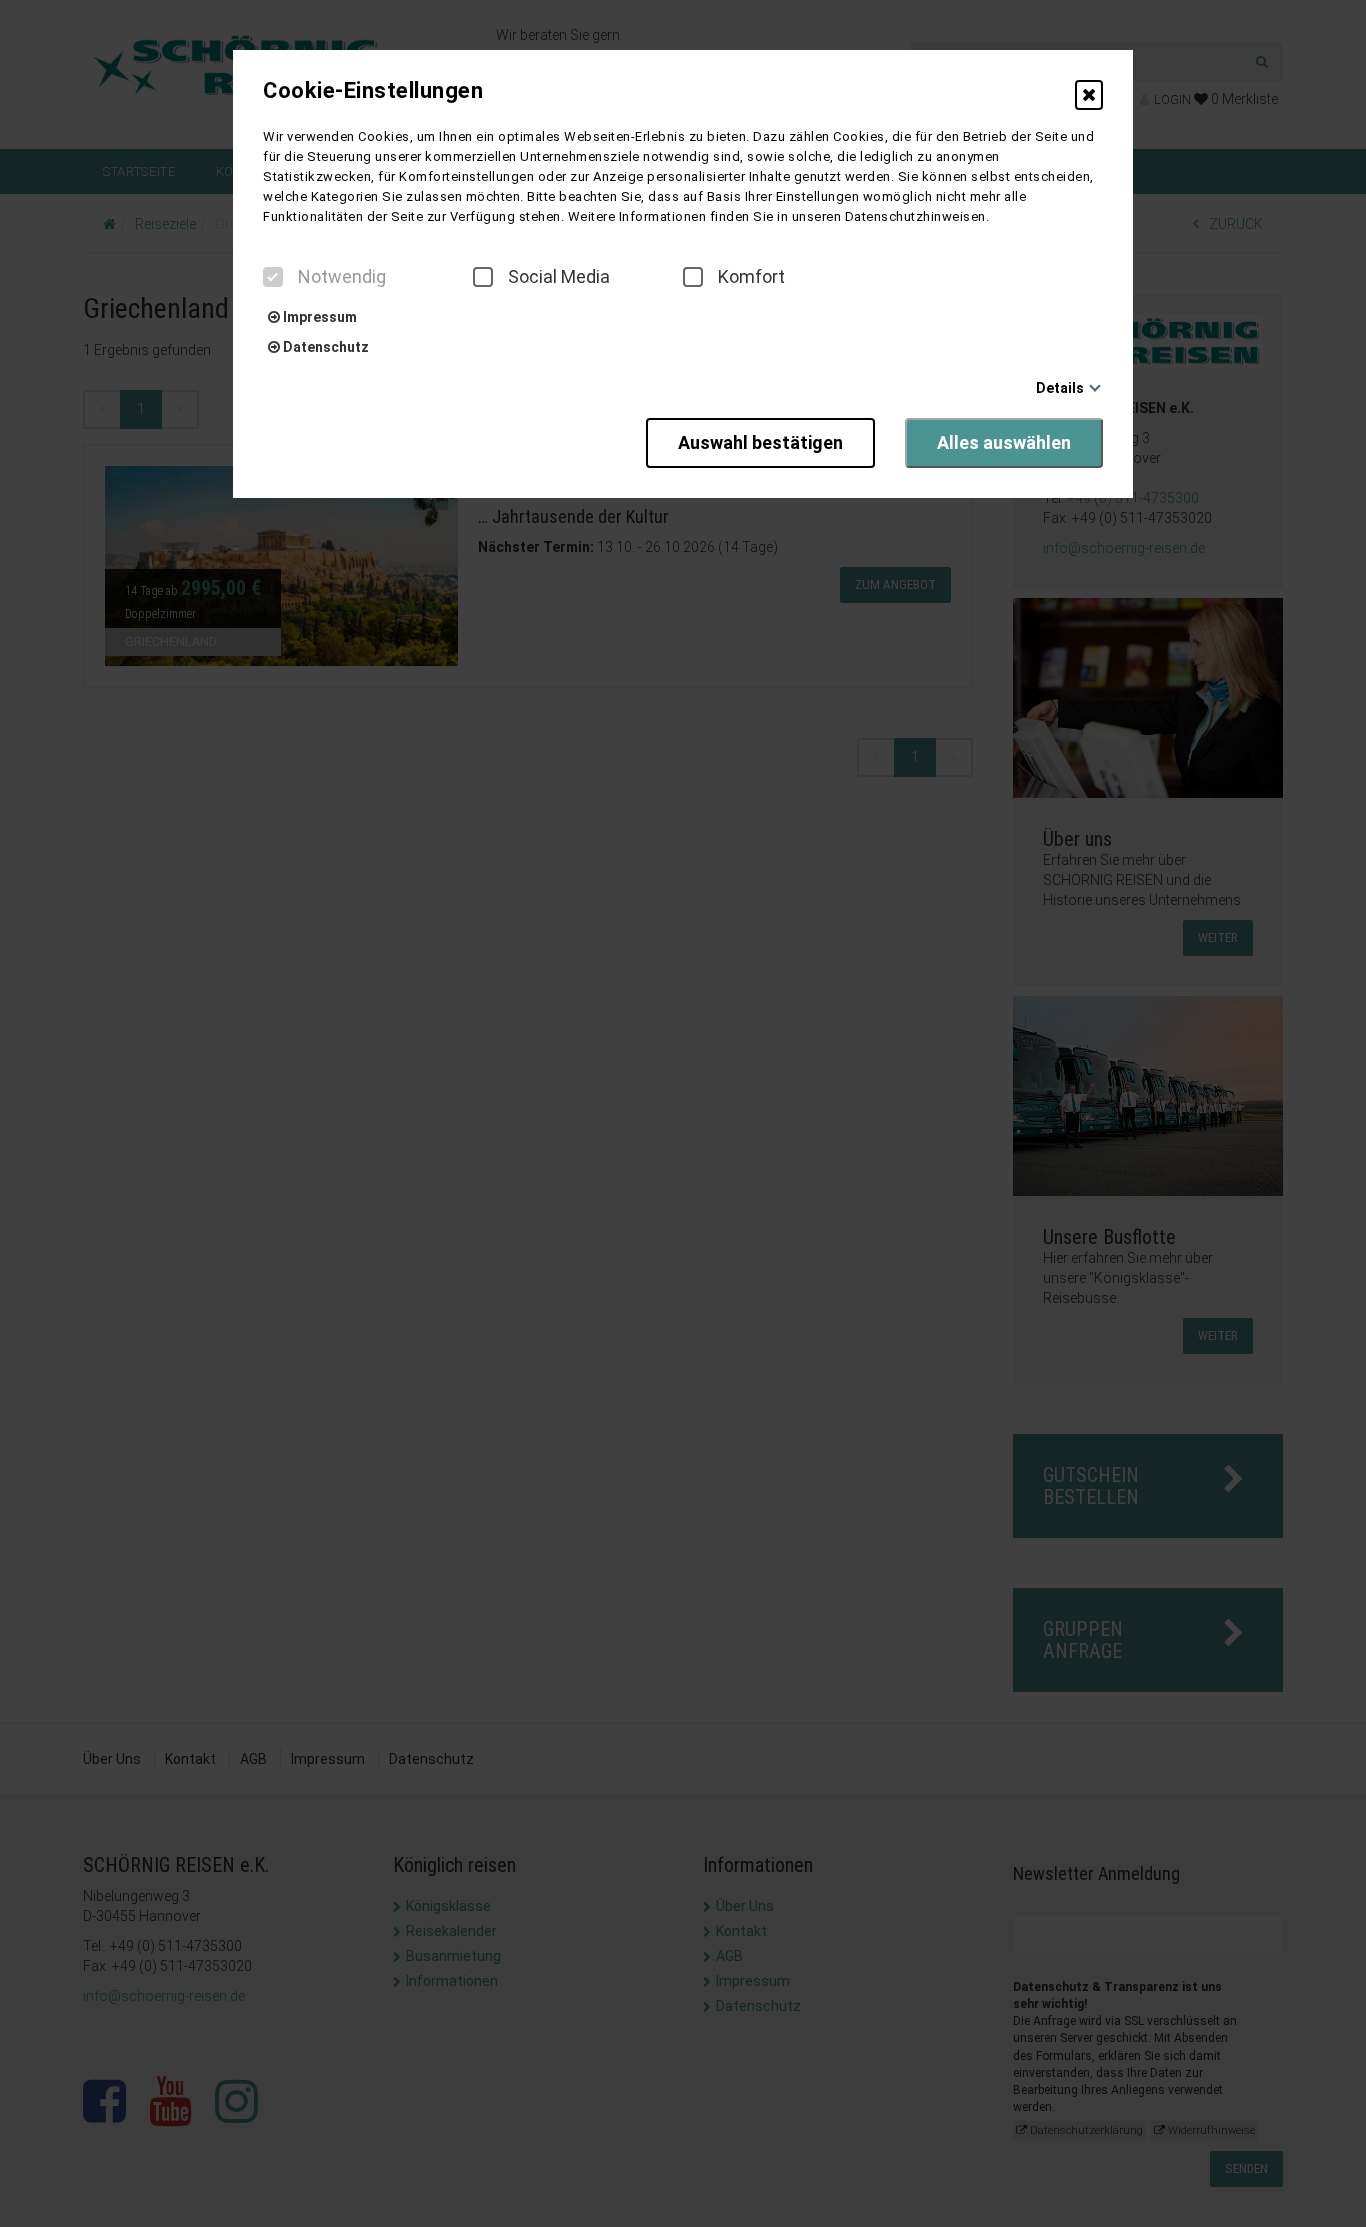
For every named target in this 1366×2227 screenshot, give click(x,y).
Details (1060, 388)
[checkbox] (273, 277)
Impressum (318, 317)
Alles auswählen (1004, 442)
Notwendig (342, 277)
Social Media (559, 277)
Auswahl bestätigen (760, 442)
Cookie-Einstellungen (373, 91)
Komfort (751, 277)
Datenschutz (324, 347)
